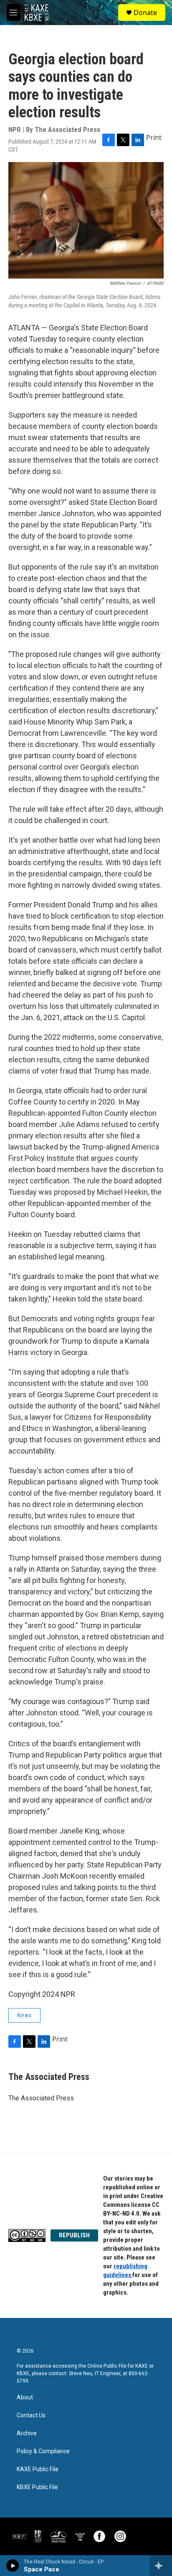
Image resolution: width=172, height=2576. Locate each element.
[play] (13, 2566)
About (25, 2397)
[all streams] (161, 2566)
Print (154, 137)
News (24, 2015)
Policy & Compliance (43, 2451)
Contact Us (31, 2415)
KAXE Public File (38, 2469)
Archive (27, 2433)
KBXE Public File (37, 2487)
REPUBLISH (74, 2235)
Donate (145, 13)
